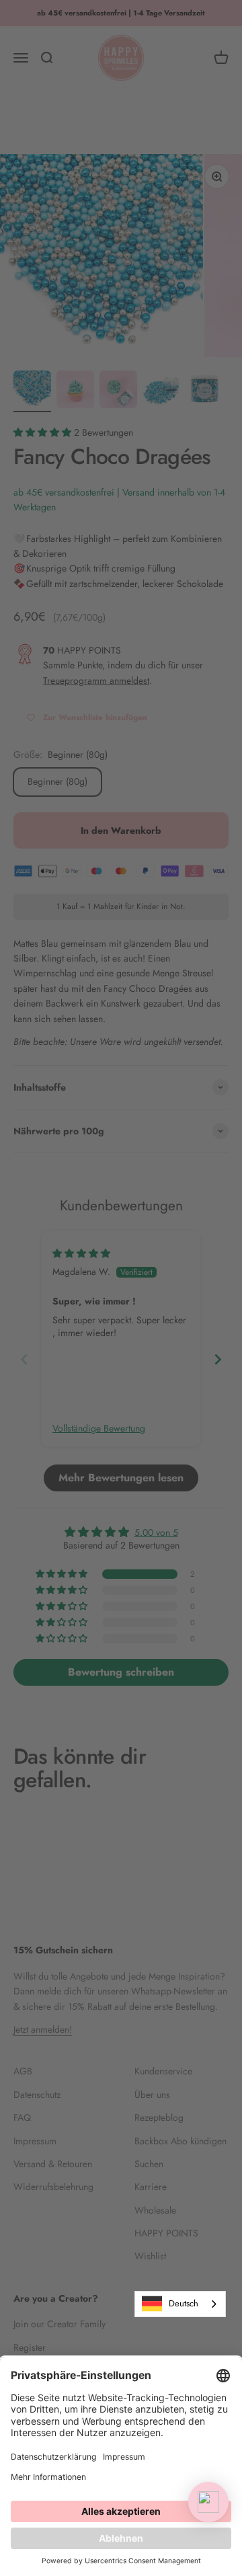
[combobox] (180, 2304)
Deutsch (184, 2303)
